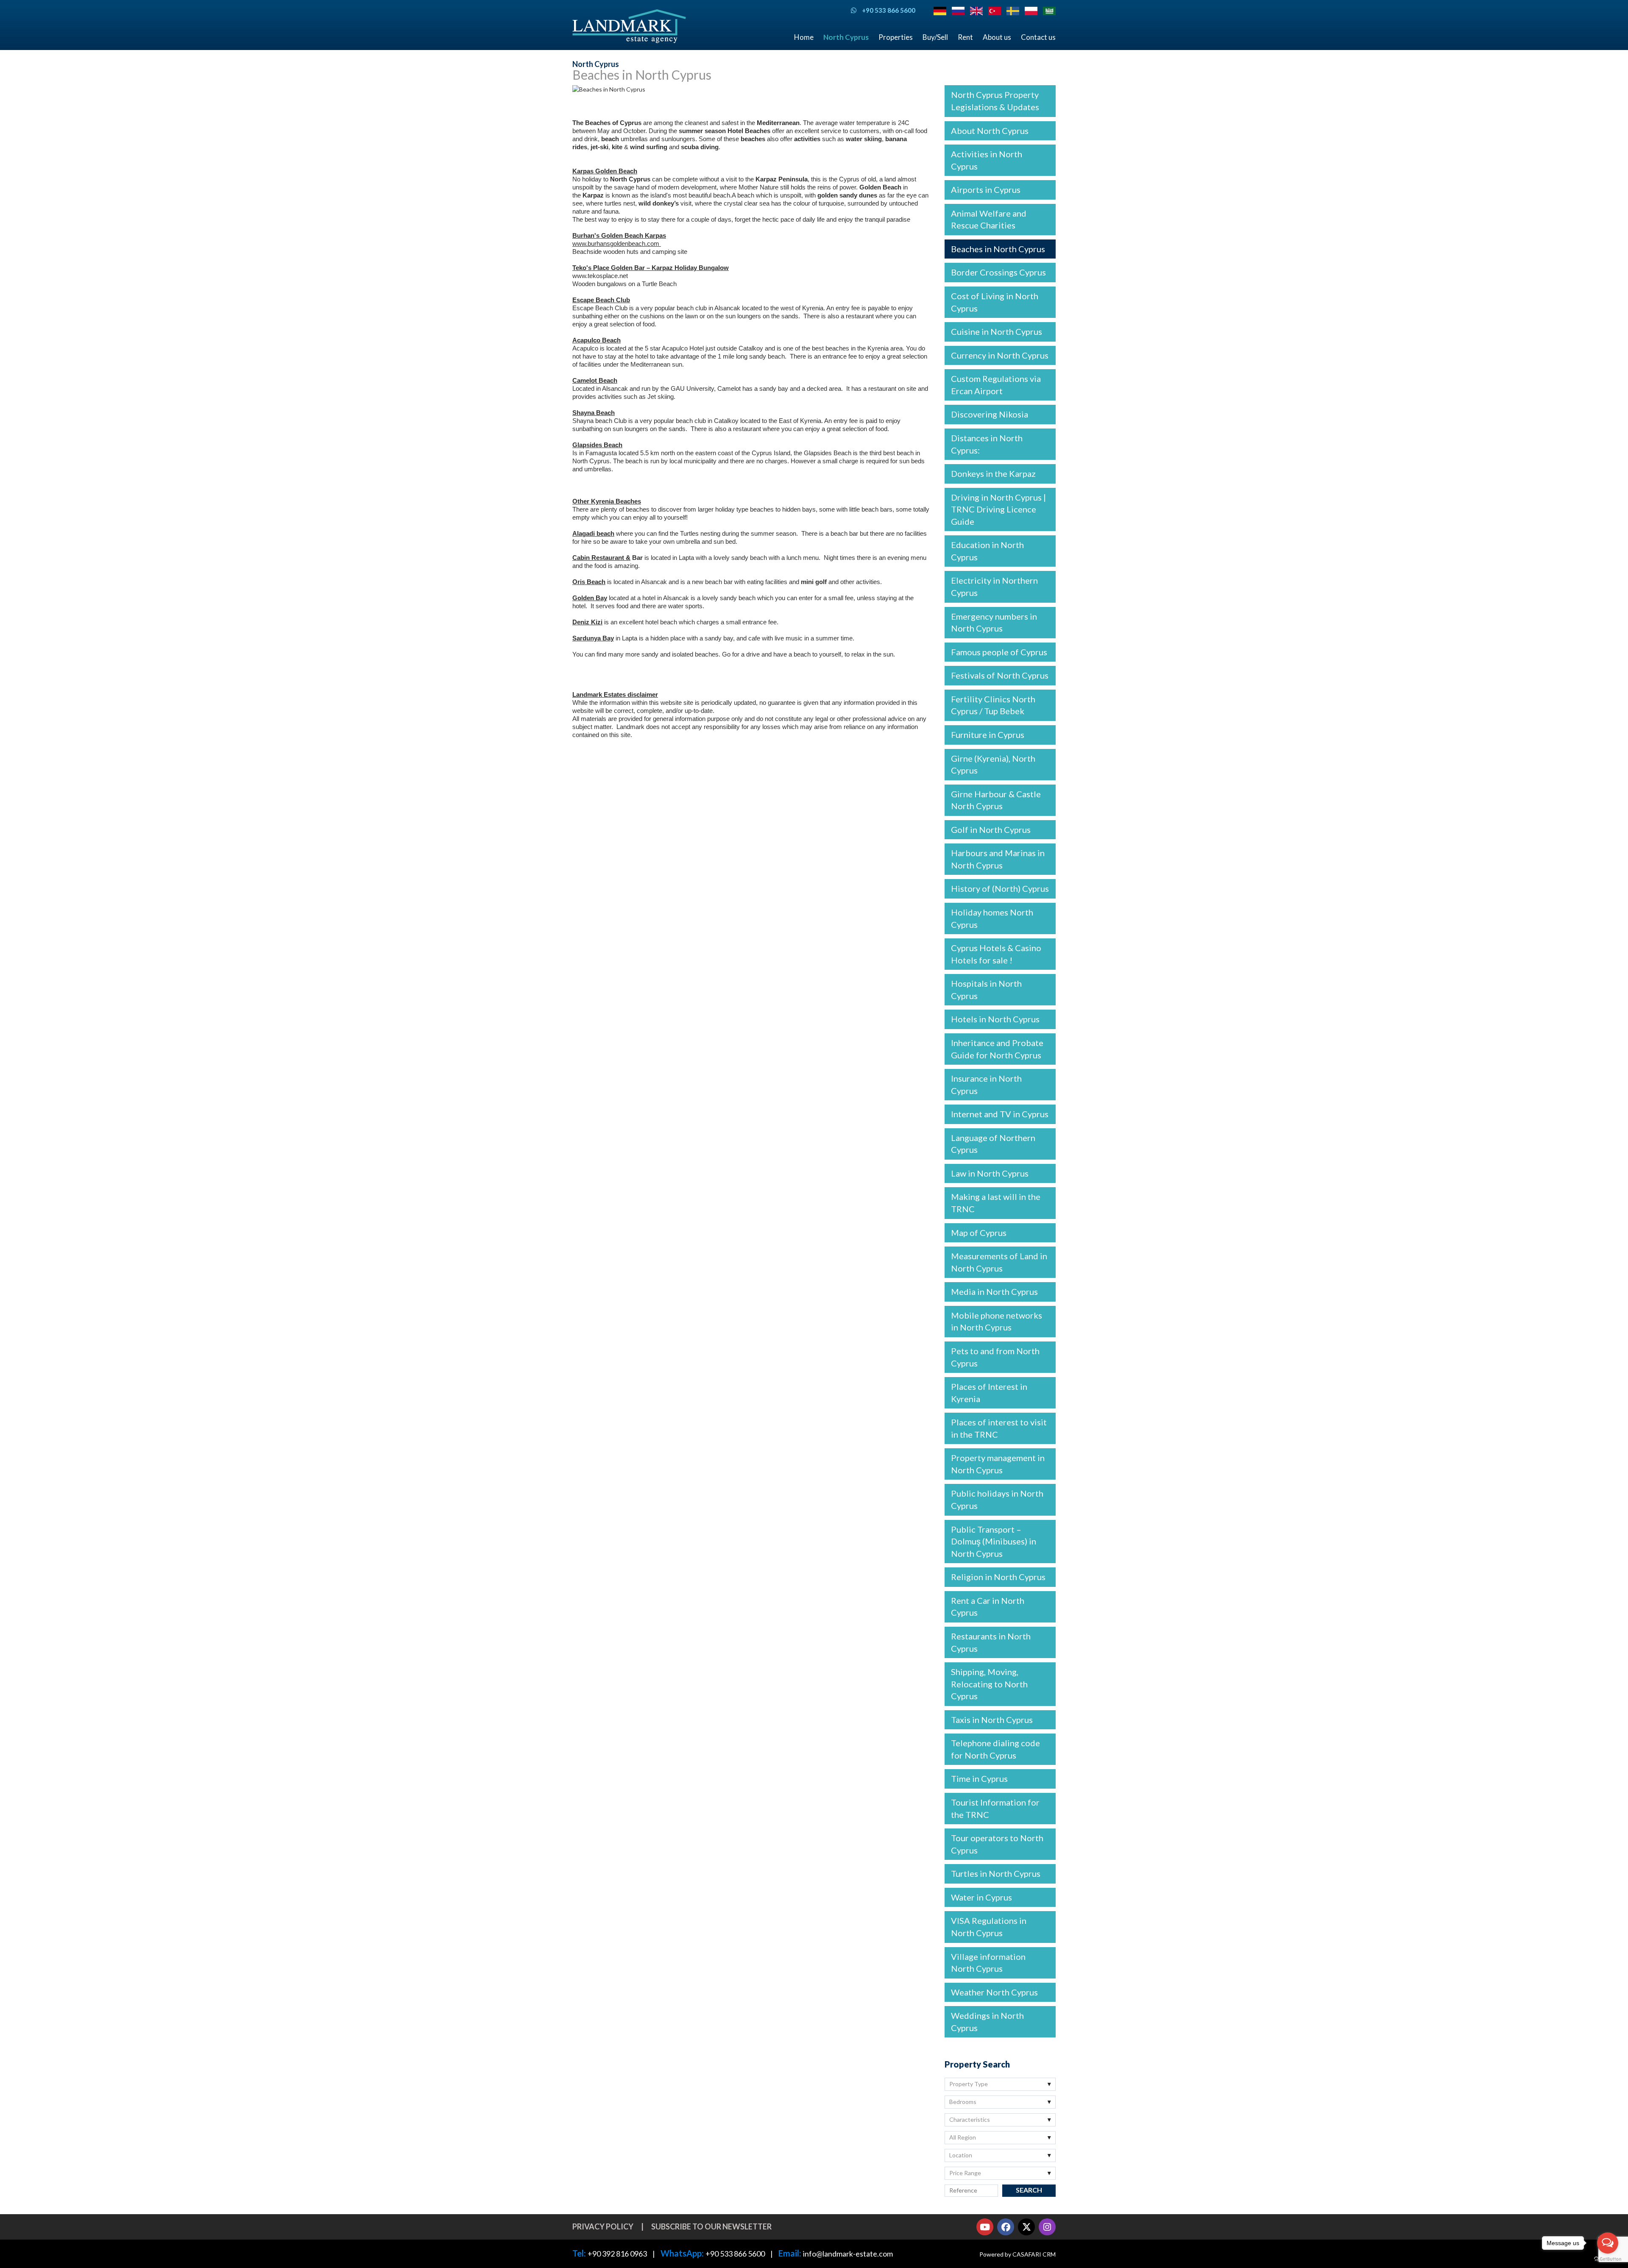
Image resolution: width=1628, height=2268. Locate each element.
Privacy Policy (603, 2226)
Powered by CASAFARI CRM (1017, 2254)
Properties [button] (896, 37)
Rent (965, 37)
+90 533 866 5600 (735, 2254)
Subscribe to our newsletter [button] (711, 2226)
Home (804, 37)
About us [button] (997, 37)
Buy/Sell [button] (935, 37)
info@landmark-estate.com (848, 2254)
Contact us (1038, 37)
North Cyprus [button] (846, 37)
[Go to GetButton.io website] (1608, 2259)
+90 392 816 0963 (617, 2254)
